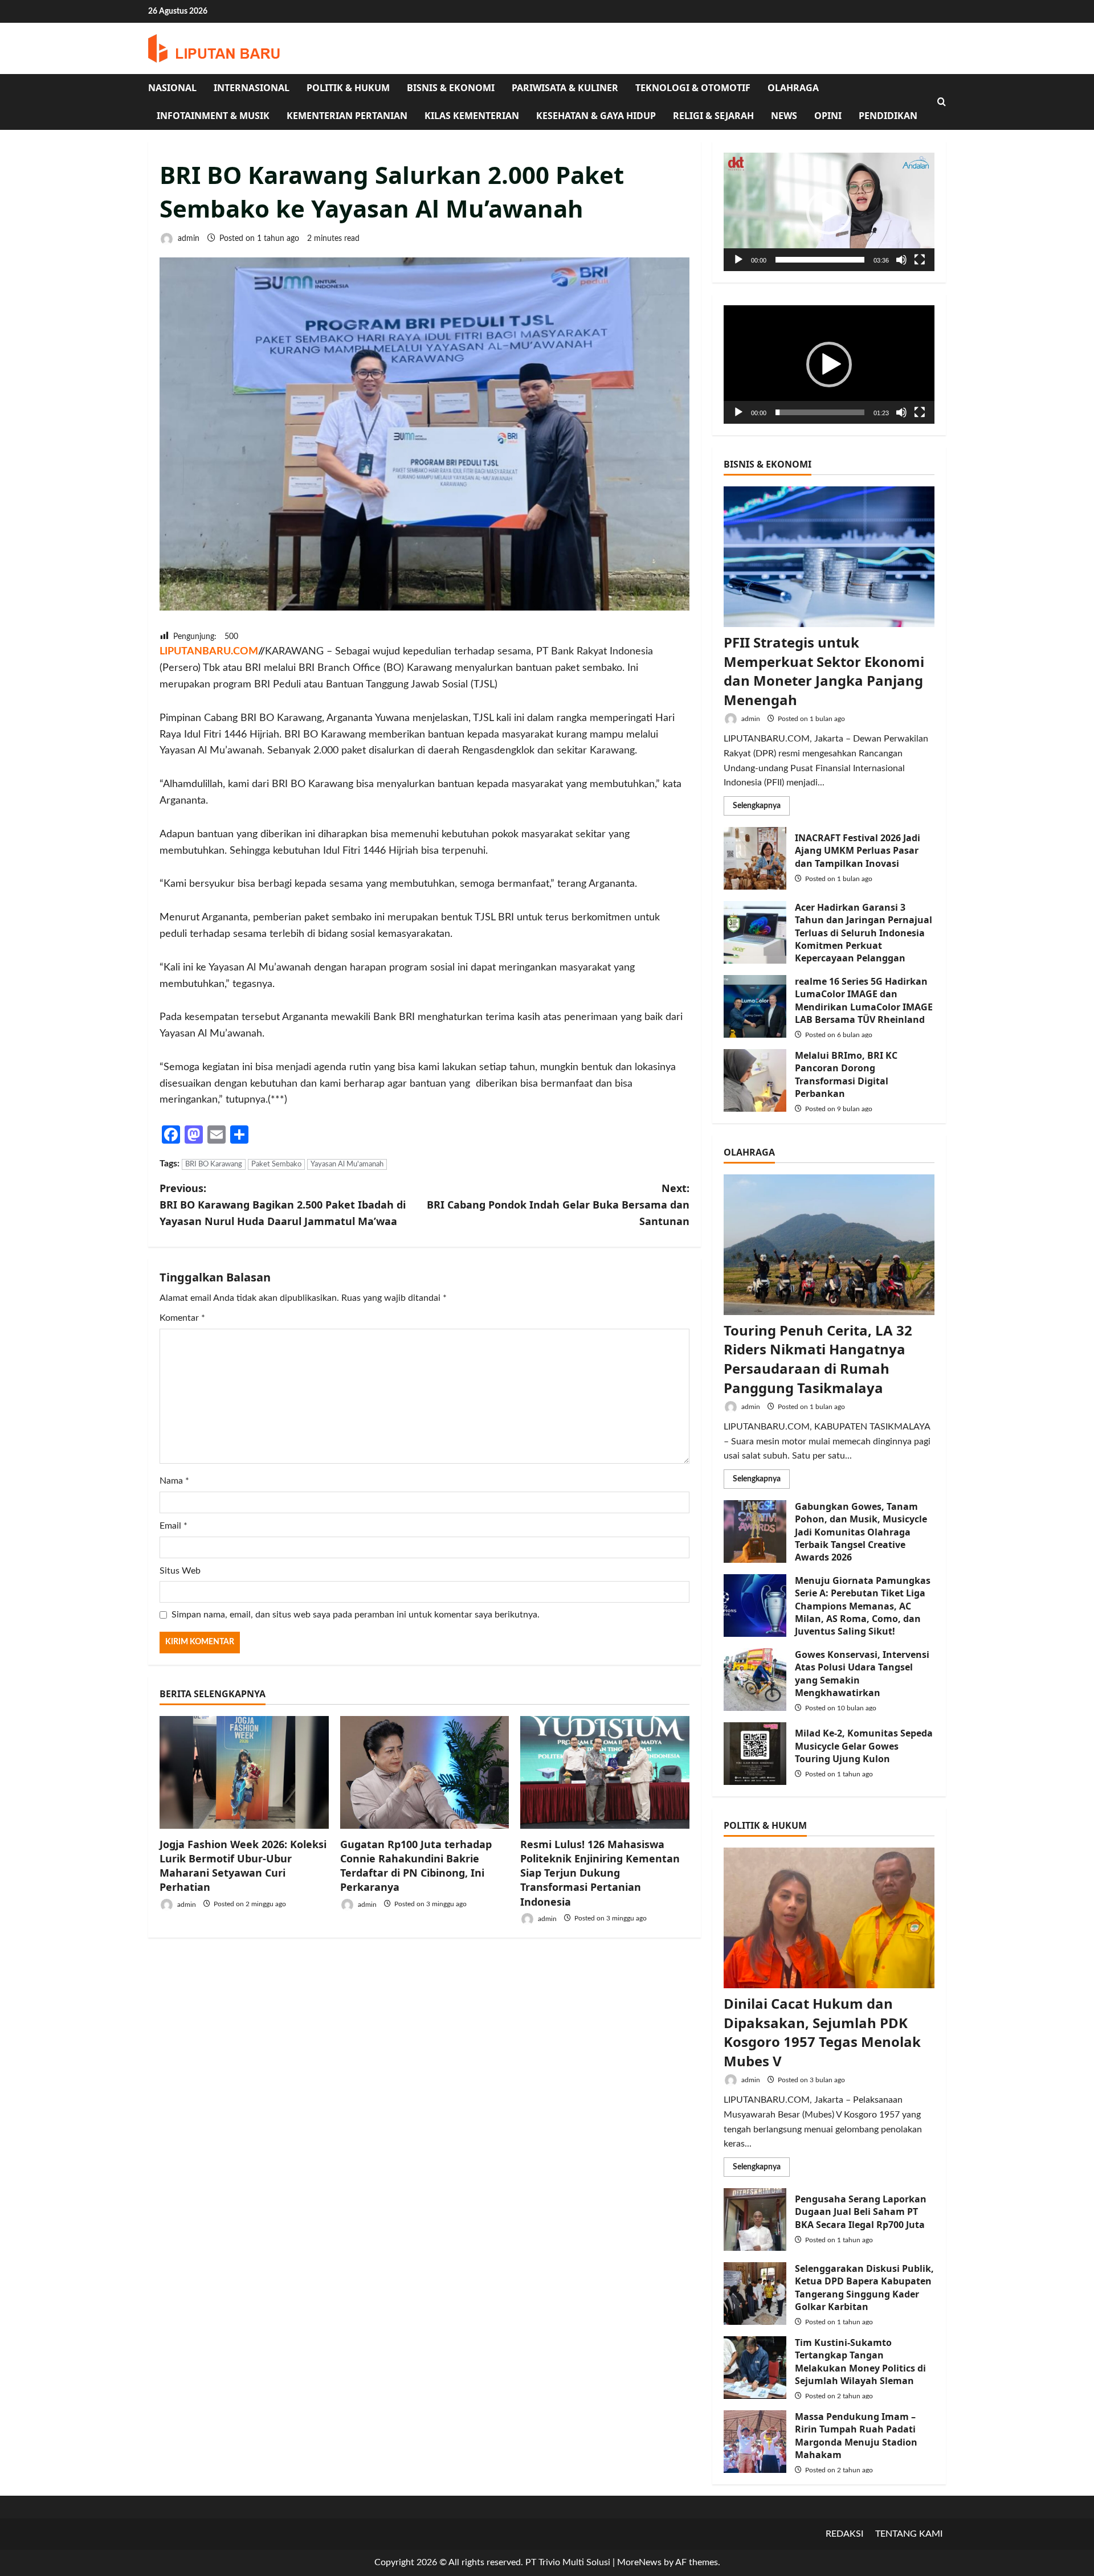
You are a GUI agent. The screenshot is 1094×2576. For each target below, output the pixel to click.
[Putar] (738, 260)
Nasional (172, 88)
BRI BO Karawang (214, 1164)
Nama (174, 1481)
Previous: (283, 1205)
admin (187, 239)
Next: (558, 1205)
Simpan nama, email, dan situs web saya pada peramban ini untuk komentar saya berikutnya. (356, 1615)
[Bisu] (901, 260)
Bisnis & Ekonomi (451, 88)
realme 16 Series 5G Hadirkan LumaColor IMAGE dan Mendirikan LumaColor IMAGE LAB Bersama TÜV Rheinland (755, 1006)
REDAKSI (845, 2534)
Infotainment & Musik (213, 116)
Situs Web (180, 1571)
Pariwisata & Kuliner (565, 88)
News (784, 116)
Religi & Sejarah (713, 116)
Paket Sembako (276, 1164)
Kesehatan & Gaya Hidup (596, 116)
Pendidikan (888, 116)
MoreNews (639, 2562)
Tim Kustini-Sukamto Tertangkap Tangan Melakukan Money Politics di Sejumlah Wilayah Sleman (755, 2368)
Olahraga (793, 88)
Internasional (252, 88)
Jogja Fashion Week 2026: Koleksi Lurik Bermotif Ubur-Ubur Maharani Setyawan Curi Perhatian (243, 1866)
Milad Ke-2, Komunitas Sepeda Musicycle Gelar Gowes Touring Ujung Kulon (755, 1754)
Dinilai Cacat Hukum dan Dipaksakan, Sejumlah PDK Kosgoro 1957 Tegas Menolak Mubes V (822, 2032)
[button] (829, 212)
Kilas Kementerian (472, 116)
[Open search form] (942, 102)
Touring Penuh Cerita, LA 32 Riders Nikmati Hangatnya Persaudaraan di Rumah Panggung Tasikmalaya (818, 1359)
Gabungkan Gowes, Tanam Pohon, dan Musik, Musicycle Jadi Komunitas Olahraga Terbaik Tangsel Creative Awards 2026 (755, 1531)
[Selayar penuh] (920, 260)
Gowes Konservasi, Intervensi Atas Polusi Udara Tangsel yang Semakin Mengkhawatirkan (755, 1680)
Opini (828, 116)
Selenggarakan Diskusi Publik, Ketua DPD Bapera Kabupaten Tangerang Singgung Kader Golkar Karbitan (755, 2294)
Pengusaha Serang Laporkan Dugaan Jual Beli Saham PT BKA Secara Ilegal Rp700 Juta (755, 2219)
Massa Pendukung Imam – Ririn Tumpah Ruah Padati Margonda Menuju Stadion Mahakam (755, 2442)
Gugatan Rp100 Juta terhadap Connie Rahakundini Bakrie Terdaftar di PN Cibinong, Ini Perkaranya (416, 1866)
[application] (829, 212)
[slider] (820, 260)
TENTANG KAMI (909, 2534)
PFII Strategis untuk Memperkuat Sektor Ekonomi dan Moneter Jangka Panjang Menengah (824, 671)
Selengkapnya (761, 808)
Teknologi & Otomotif (693, 88)
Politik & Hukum (348, 88)
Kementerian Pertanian (347, 116)
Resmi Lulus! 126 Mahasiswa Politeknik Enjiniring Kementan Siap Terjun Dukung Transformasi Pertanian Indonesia (600, 1873)
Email (174, 1526)
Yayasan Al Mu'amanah (347, 1164)
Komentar (182, 1318)
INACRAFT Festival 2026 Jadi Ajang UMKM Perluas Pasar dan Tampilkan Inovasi (755, 858)
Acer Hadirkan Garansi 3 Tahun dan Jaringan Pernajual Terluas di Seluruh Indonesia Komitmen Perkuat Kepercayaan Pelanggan (755, 932)
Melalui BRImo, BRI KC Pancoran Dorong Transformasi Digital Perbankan (755, 1080)
